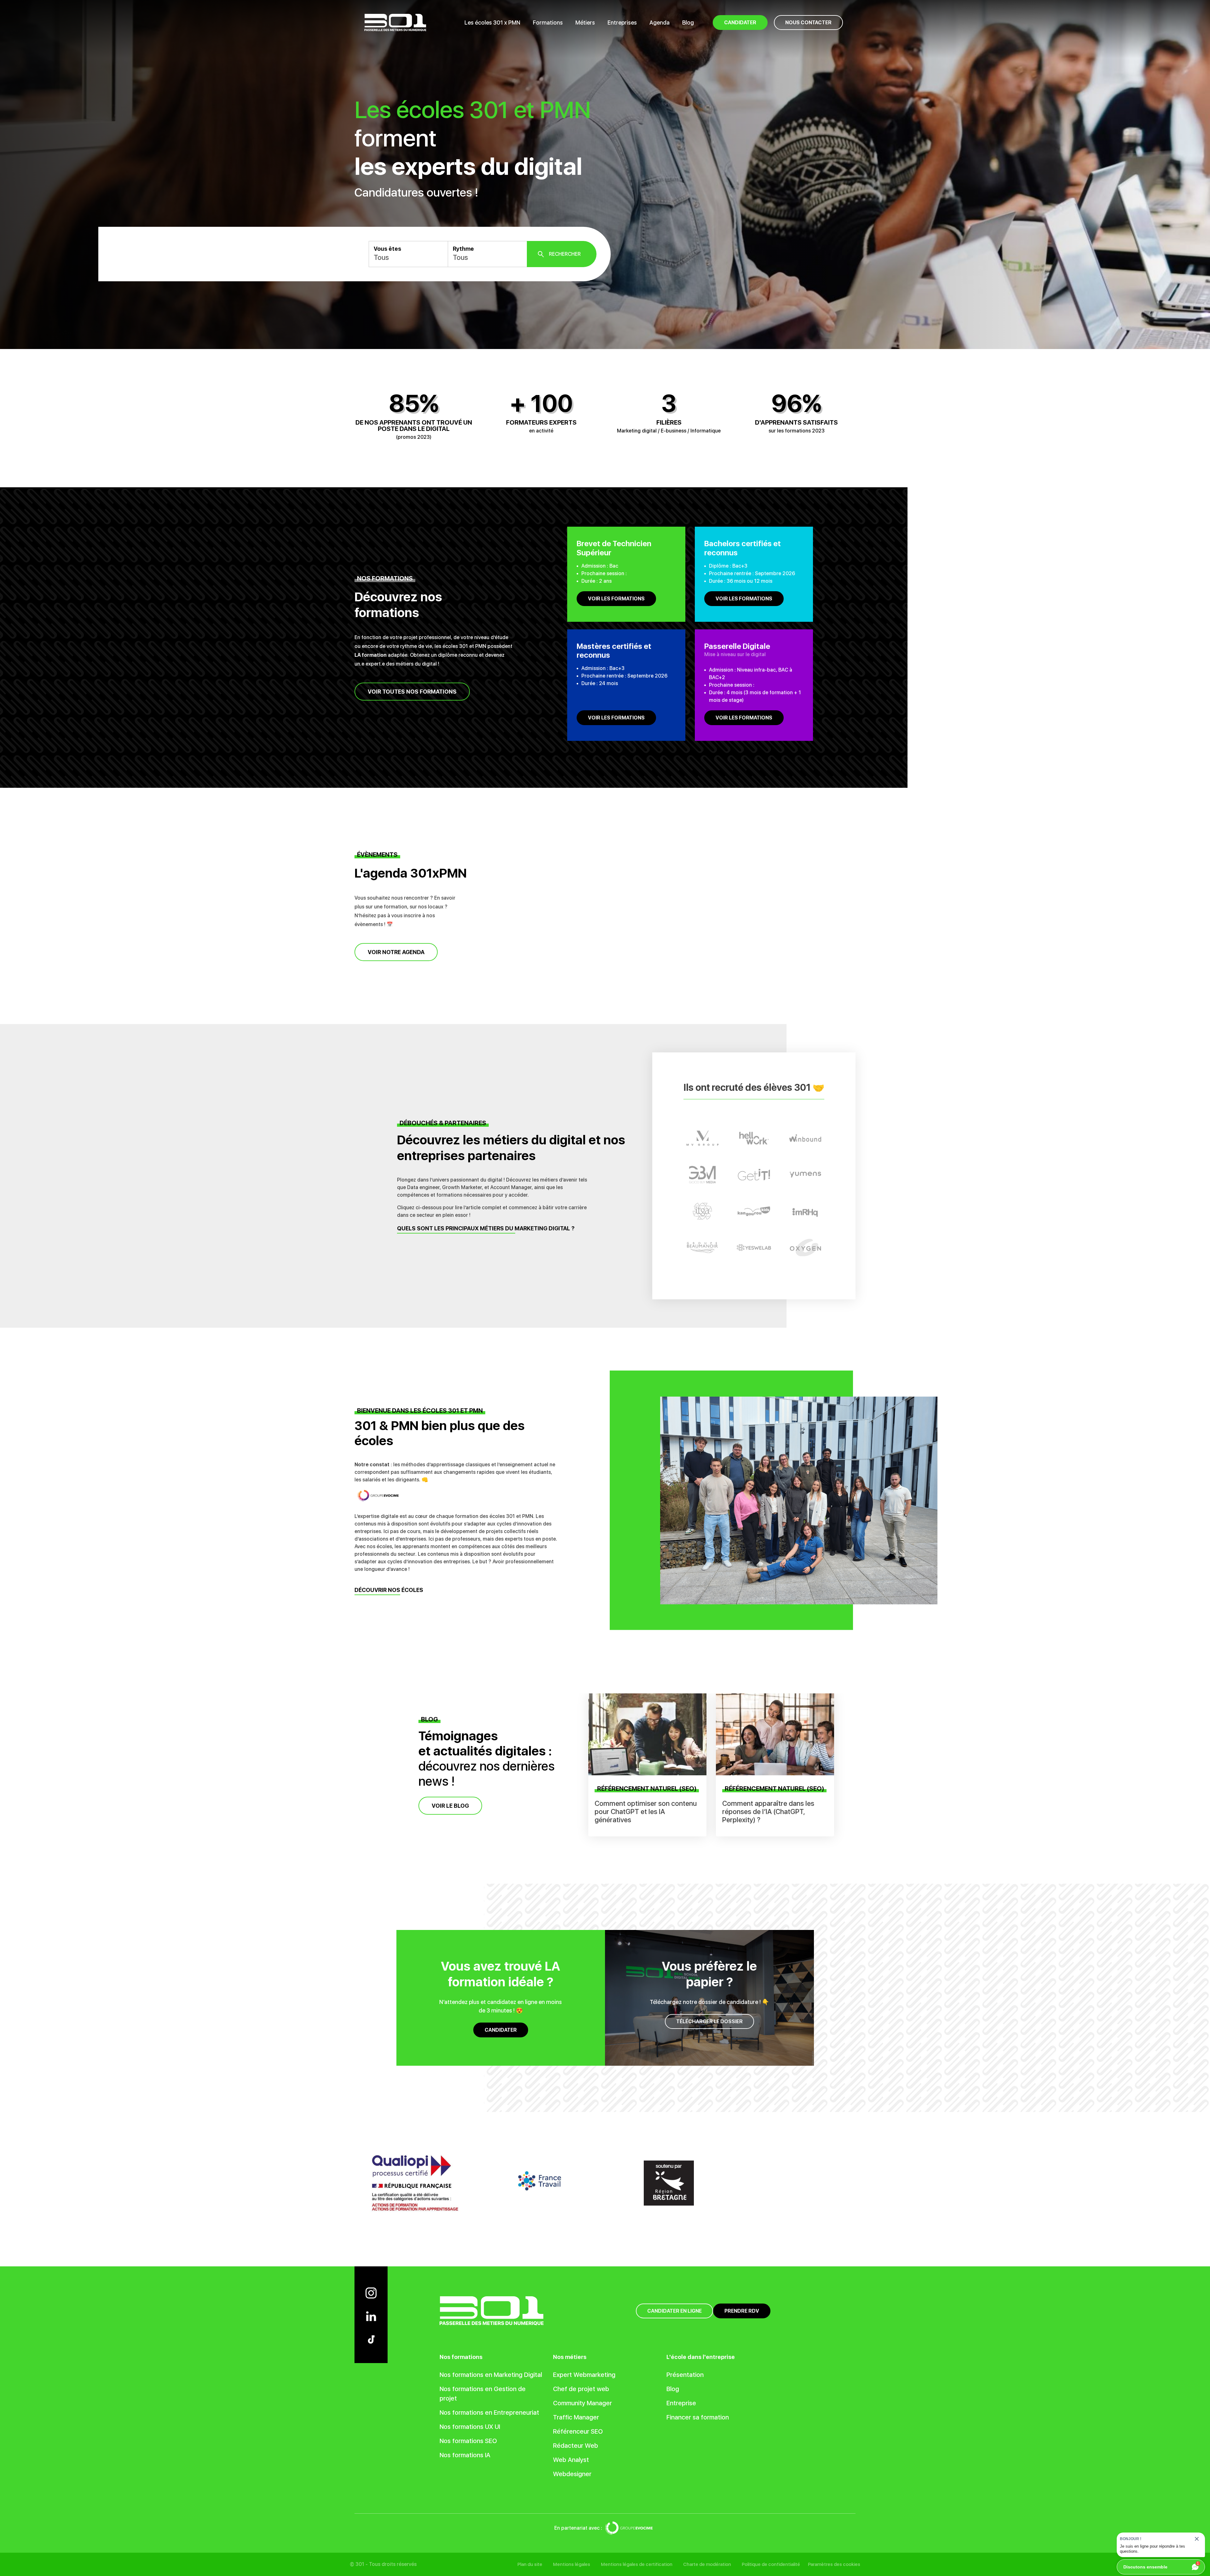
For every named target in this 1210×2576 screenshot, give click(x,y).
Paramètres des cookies (834, 2564)
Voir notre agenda (396, 952)
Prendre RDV (742, 2311)
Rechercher (565, 254)
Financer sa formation (698, 2417)
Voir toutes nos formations (412, 692)
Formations (548, 23)
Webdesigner (572, 2474)
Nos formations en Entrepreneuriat (489, 2413)
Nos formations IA (465, 2455)
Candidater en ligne (674, 2311)
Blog (688, 23)
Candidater (501, 2030)
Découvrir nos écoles (389, 1590)
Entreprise (681, 2403)
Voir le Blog (450, 1805)
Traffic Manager (576, 2417)
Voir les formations (616, 599)
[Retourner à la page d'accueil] (395, 22)
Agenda (660, 23)
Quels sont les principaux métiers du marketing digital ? (486, 1229)
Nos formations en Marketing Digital (491, 2375)
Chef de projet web (581, 2389)
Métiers (585, 23)
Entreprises (622, 23)
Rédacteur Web (576, 2446)
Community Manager (582, 2403)
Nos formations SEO (468, 2441)
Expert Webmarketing (584, 2375)
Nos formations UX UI (470, 2427)
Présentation (685, 2375)
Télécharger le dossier (709, 2021)
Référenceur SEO (578, 2431)
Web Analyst (571, 2460)
